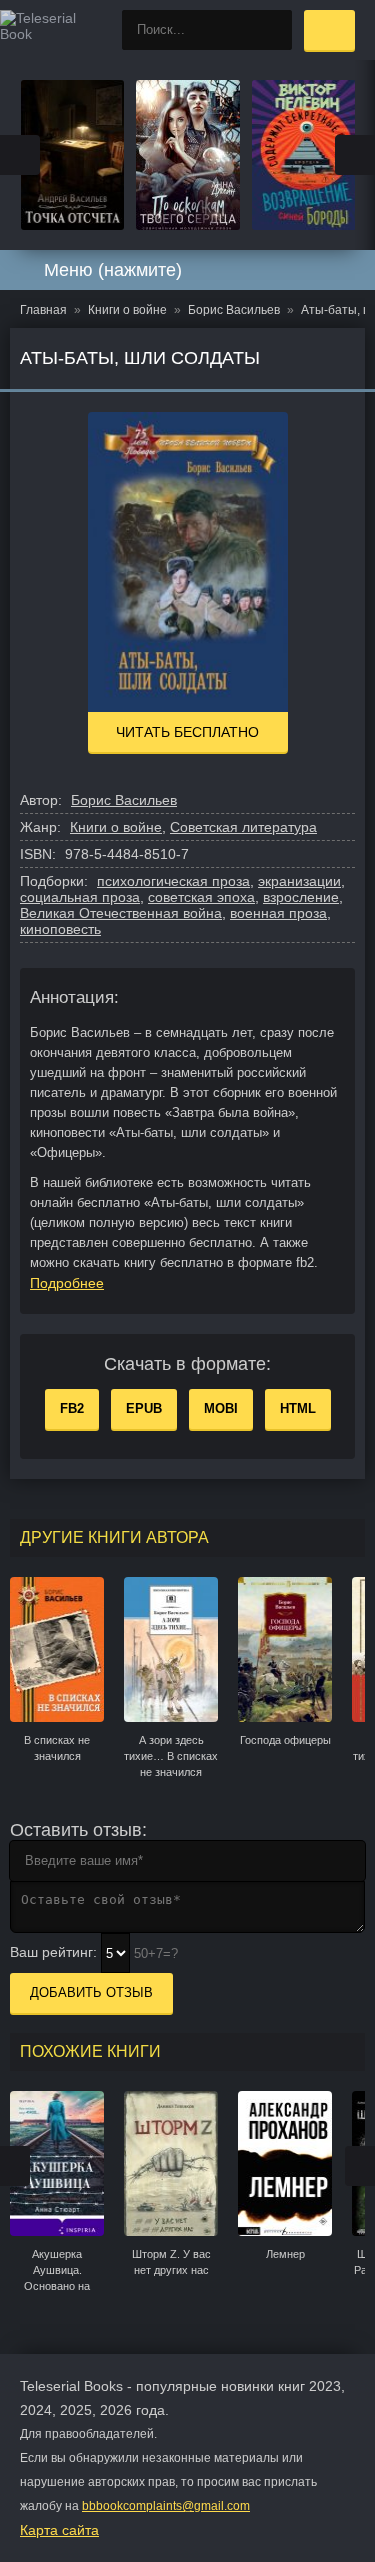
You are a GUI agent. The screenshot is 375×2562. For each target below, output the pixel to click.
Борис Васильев (124, 800)
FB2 (72, 1408)
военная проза (278, 913)
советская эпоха (201, 897)
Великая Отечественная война (121, 913)
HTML (298, 1408)
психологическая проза (173, 881)
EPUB (144, 1408)
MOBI (221, 1408)
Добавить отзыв (91, 1992)
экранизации (299, 881)
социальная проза (80, 897)
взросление (301, 897)
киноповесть (60, 929)
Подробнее (67, 1283)
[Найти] (272, 30)
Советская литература (243, 827)
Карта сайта (59, 2530)
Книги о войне (116, 827)
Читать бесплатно (187, 732)
